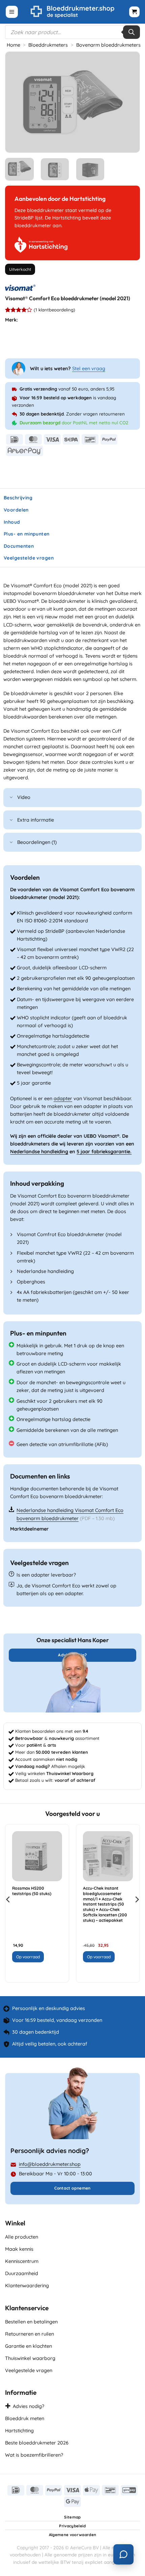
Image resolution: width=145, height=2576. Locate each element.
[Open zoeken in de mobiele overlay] (72, 32)
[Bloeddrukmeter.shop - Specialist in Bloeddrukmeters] (73, 12)
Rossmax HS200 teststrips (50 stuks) (32, 1891)
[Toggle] (11, 798)
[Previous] (17, 102)
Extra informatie (36, 820)
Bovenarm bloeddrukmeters (108, 45)
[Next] (128, 102)
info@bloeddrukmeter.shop (50, 2164)
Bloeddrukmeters (48, 45)
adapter (63, 1098)
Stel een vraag (89, 369)
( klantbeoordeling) (54, 310)
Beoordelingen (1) (37, 842)
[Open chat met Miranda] (123, 2554)
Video (24, 797)
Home (13, 45)
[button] (12, 12)
